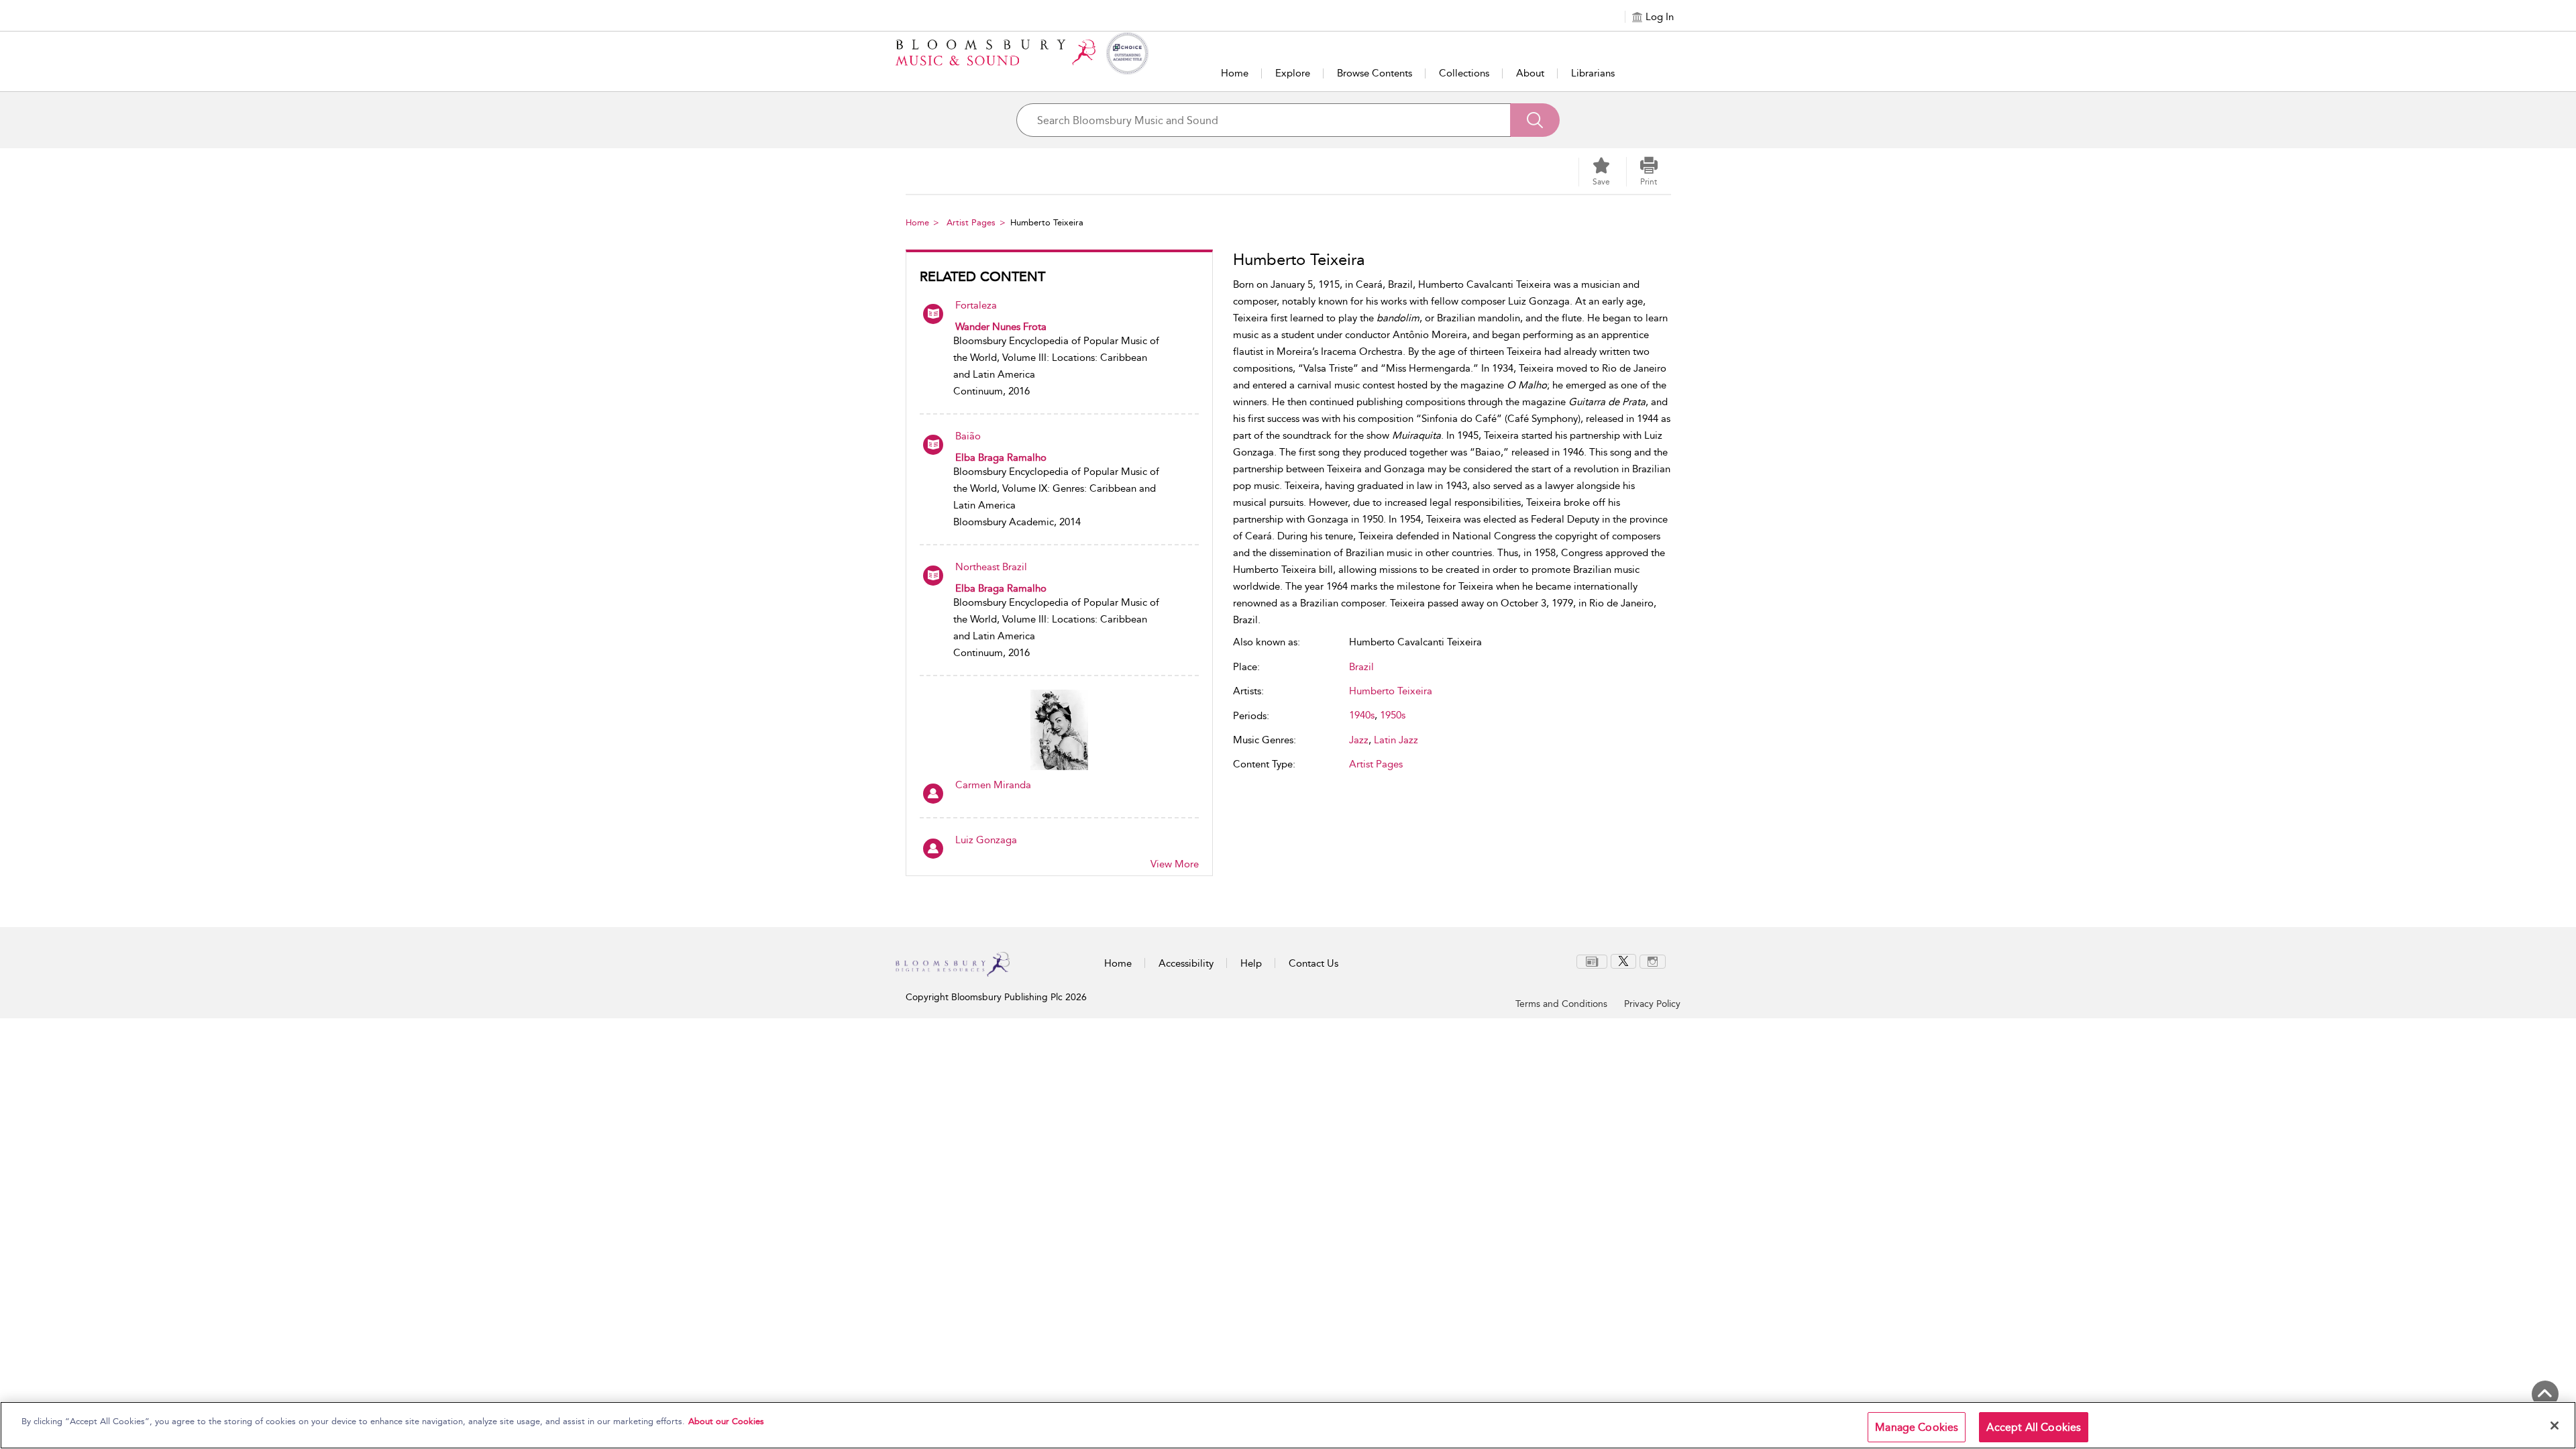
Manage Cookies (1917, 1427)
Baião (968, 436)
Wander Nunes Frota (1001, 327)
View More (1175, 864)
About (1530, 73)
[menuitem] (1592, 962)
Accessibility (1186, 963)
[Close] (2555, 1426)
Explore (1293, 73)
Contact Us (1313, 963)
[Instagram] (1653, 961)
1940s (1362, 715)
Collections (1464, 73)
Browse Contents (1375, 73)
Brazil (1361, 667)
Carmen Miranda (993, 785)
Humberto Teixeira (1391, 691)
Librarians (1593, 73)
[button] (1649, 172)
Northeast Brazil (991, 567)
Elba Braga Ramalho (1001, 458)
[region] (1288, 1425)
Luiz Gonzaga (986, 840)
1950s (1393, 715)
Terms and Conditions (1561, 1004)
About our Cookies (726, 1421)
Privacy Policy (1652, 1004)
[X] (1623, 961)
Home (1235, 73)
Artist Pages (971, 222)
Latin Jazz (1396, 740)
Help (1251, 963)
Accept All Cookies (2034, 1427)
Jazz (1359, 740)
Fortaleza (976, 305)
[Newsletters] (1592, 961)
